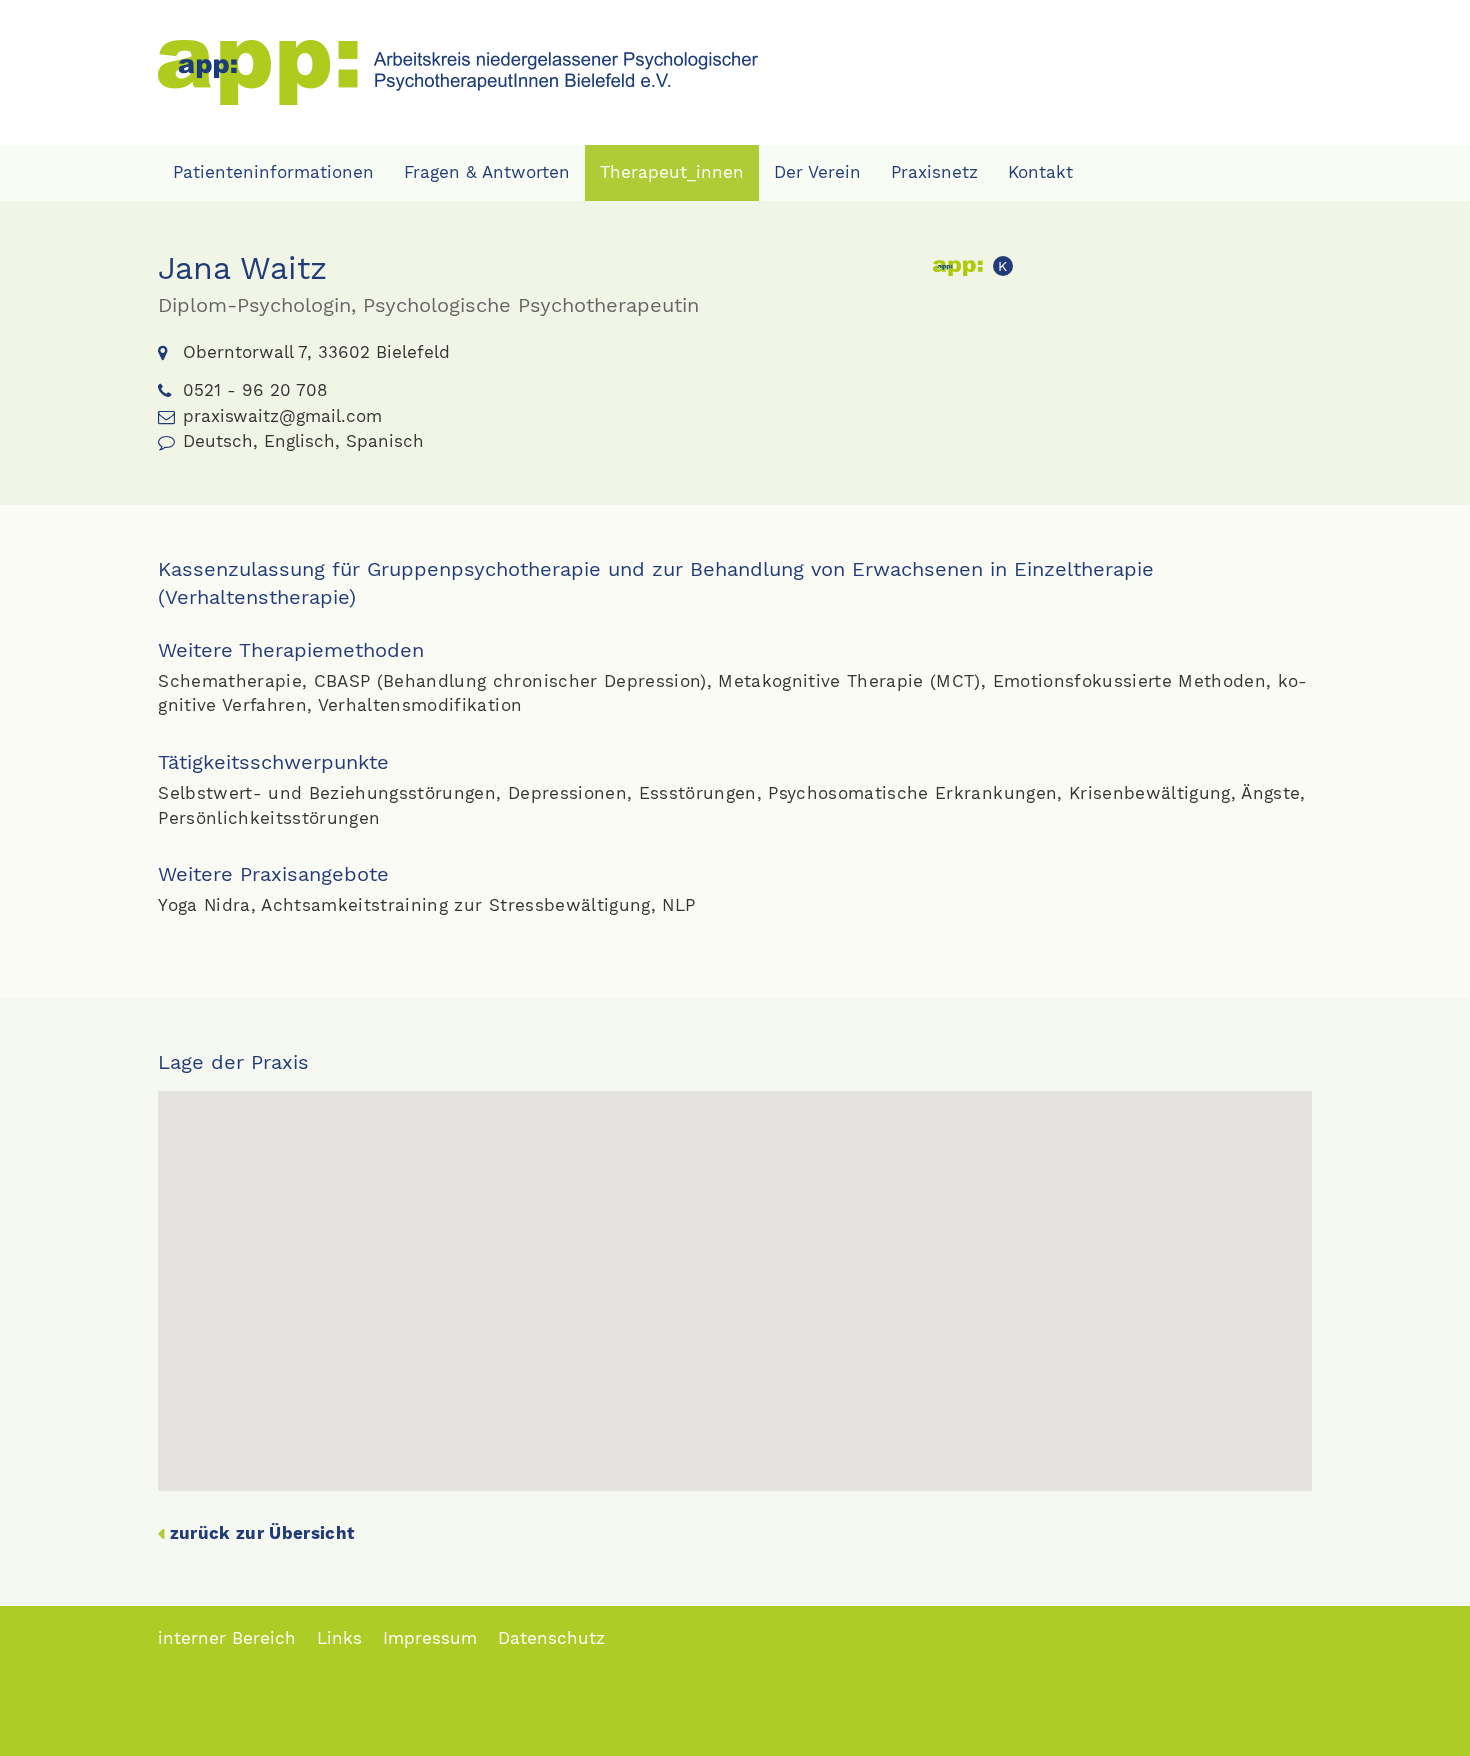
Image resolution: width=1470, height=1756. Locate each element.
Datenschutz (551, 1638)
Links (339, 1638)
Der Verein (817, 172)
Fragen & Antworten (487, 172)
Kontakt (1040, 172)
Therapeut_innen (672, 172)
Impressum (430, 1638)
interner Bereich (227, 1638)
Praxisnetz (934, 172)
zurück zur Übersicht (262, 1533)
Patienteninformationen (273, 172)
